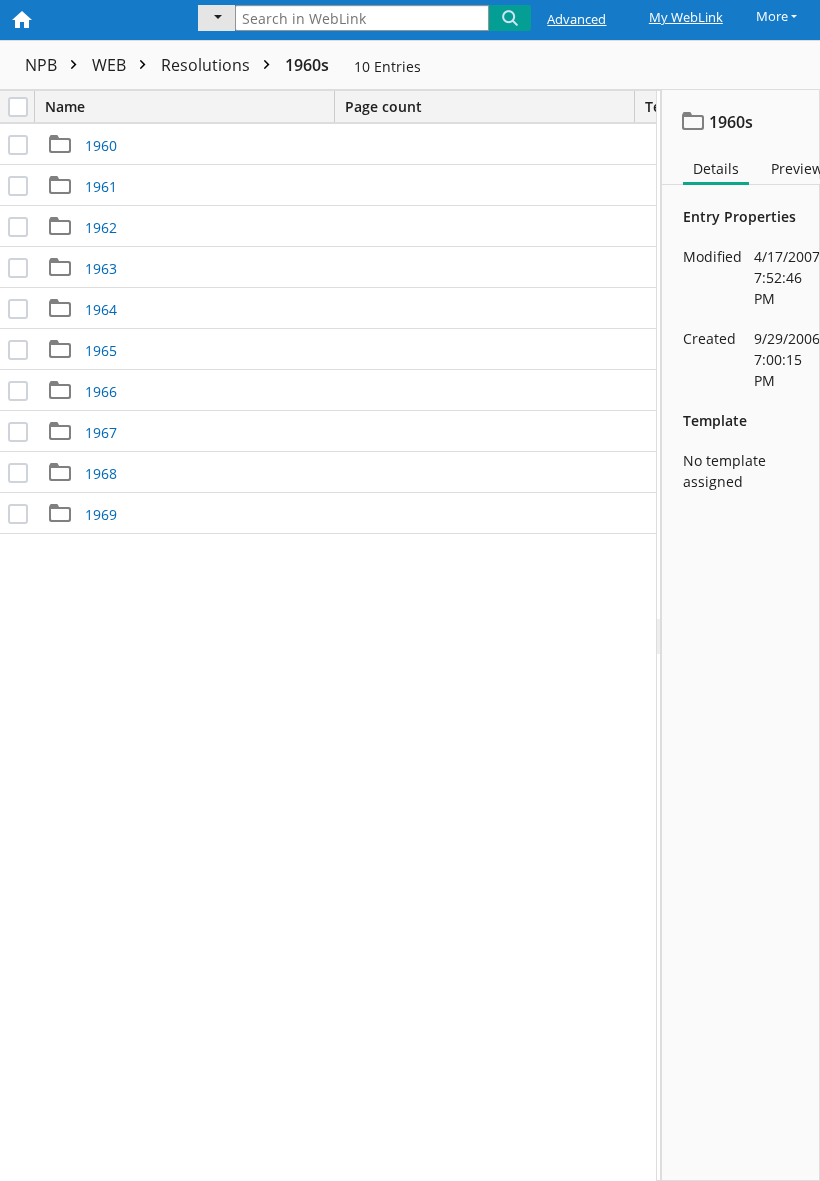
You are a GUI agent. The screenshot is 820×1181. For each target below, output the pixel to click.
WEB (111, 65)
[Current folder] (216, 18)
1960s (307, 65)
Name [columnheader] (65, 106)
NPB (43, 65)
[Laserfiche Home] (85, 18)
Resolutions (207, 65)
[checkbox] (18, 107)
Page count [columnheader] (383, 106)
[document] (741, 635)
